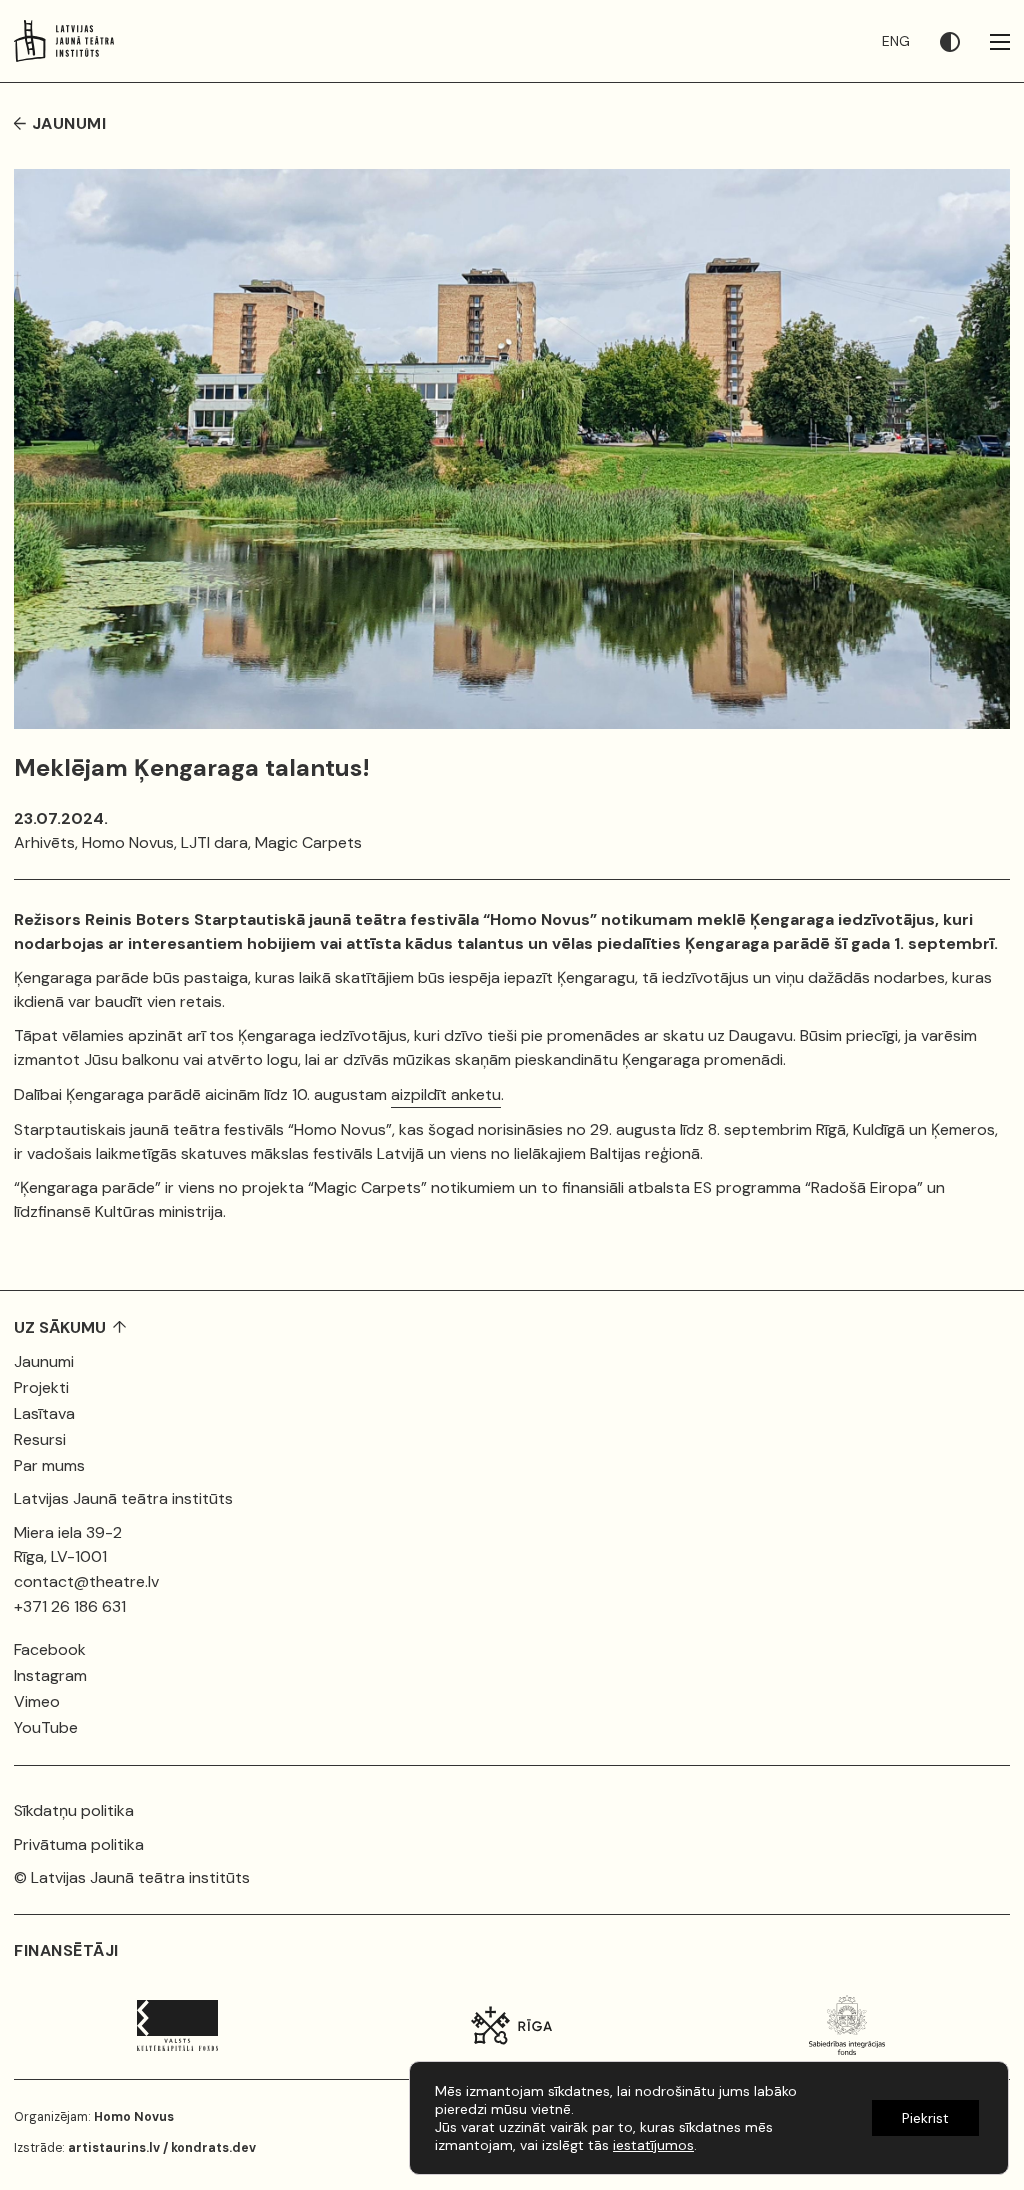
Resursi (40, 1439)
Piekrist (925, 2118)
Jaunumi (44, 1361)
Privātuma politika (79, 1844)
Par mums (49, 1465)
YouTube (46, 1727)
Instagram (50, 1675)
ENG (896, 41)
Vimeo (37, 1701)
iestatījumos (653, 2145)
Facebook (50, 1649)
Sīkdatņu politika (74, 1810)
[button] (965, 41)
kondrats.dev (213, 2148)
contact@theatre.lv (86, 1581)
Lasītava (44, 1413)
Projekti (41, 1387)
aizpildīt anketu (446, 1094)
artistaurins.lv (114, 2148)
